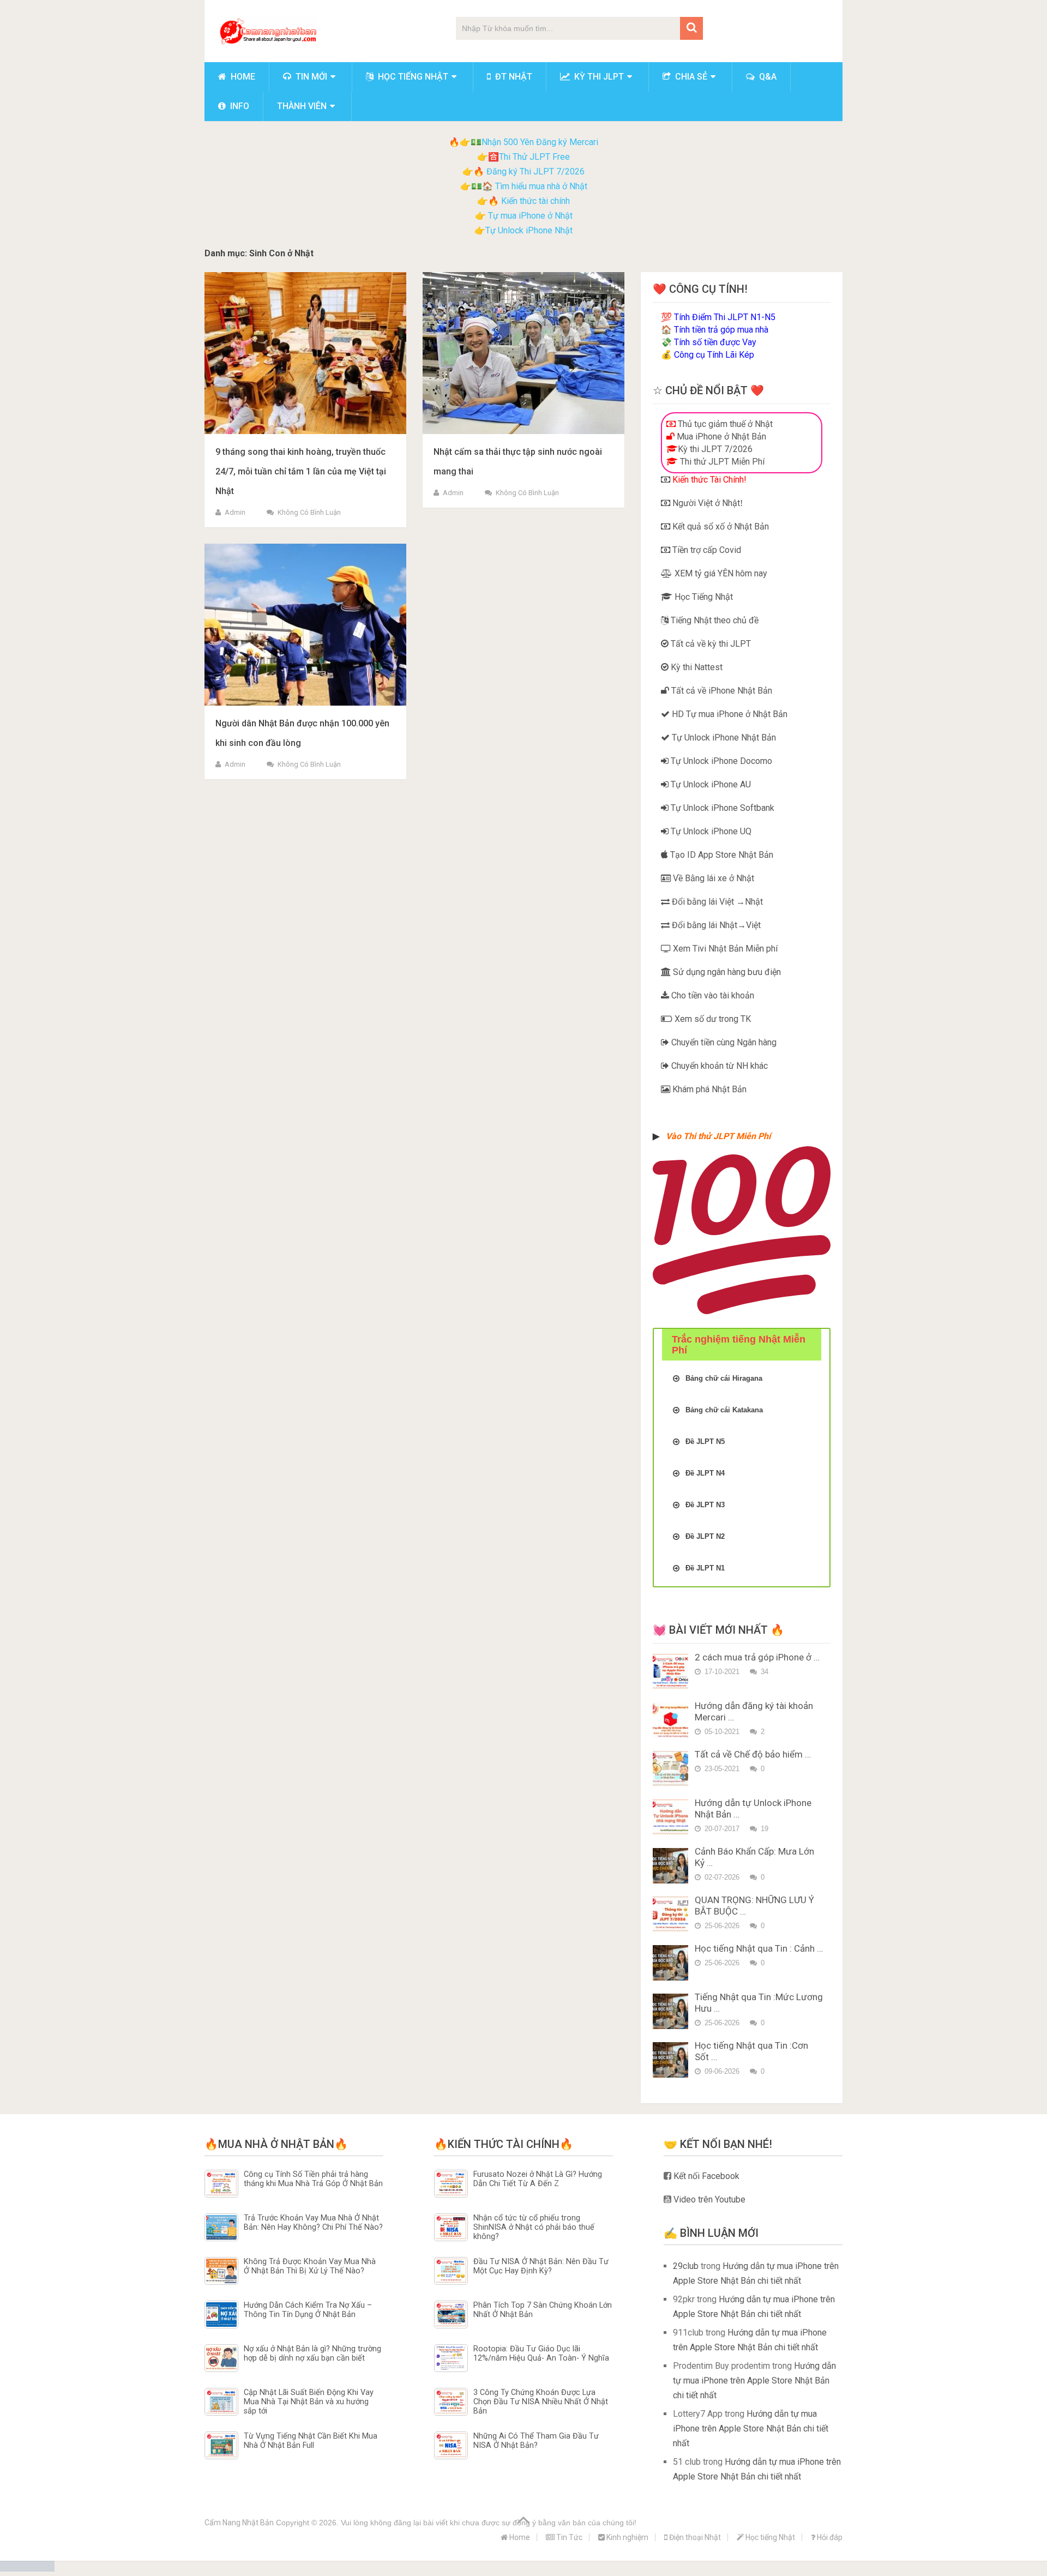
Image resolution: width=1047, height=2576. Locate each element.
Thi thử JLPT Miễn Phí (721, 462)
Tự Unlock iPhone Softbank (721, 808)
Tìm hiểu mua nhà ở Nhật (541, 186)
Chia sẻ (690, 77)
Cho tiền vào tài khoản (712, 995)
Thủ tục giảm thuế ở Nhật (724, 424)
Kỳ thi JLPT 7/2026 (715, 449)
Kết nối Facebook (705, 2176)
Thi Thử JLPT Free (534, 157)
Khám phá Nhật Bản (708, 1089)
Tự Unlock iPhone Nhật (529, 230)
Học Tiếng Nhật (703, 597)
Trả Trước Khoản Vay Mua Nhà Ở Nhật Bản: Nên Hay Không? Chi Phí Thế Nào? (313, 2223)
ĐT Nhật (513, 77)
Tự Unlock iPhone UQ (710, 831)
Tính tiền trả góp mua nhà (721, 330)
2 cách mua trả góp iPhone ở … (757, 1657)
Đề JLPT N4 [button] (705, 1473)
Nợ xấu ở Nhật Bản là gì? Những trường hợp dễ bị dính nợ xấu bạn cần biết (312, 2354)
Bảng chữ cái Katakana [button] (724, 1410)
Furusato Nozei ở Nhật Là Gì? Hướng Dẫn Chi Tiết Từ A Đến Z (538, 2179)
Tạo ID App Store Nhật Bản (721, 855)
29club (686, 2266)
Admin (235, 512)
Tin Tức (568, 2537)
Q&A (767, 77)
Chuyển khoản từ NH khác (718, 1066)
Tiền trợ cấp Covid (706, 550)
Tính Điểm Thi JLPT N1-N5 (725, 317)
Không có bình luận (309, 512)
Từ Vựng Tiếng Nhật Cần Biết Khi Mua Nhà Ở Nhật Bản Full (311, 2441)
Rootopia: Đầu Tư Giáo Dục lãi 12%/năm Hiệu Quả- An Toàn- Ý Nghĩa (541, 2354)
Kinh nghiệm (627, 2537)
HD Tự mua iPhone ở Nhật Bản (729, 714)
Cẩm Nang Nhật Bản (239, 2523)
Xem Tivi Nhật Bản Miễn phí (724, 949)
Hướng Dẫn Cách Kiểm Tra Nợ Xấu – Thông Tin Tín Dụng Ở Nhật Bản (308, 2310)
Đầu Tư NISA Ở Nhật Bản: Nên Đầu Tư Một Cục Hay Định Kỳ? (541, 2266)
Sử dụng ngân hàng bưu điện (726, 972)
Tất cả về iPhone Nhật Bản (721, 691)
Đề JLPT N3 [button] (705, 1505)
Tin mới (310, 77)
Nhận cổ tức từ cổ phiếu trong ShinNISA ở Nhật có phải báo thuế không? (534, 2228)
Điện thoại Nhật (694, 2537)
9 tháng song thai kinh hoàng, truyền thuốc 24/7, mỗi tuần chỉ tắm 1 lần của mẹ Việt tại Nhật (301, 471)
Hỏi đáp (829, 2537)
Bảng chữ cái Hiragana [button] (724, 1378)
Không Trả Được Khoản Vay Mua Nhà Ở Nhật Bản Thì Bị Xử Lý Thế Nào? (310, 2266)
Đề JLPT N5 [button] (705, 1442)
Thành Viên (302, 106)
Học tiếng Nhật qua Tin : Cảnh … (759, 1948)
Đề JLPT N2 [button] (705, 1536)
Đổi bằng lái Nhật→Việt (715, 925)
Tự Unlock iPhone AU (710, 784)
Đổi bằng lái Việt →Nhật (716, 902)
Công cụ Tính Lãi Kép (714, 355)
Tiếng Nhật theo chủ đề (714, 620)
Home (242, 77)
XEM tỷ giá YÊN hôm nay (720, 573)
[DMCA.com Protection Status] (27, 2569)
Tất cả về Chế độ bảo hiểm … (753, 1754)
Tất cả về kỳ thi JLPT (710, 644)
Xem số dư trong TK (712, 1019)
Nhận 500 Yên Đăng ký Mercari (540, 142)
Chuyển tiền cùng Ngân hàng (723, 1042)
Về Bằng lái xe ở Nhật (712, 878)
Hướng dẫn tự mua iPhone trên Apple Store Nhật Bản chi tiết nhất (754, 2381)
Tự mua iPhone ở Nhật (529, 216)
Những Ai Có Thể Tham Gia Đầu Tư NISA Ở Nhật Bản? (536, 2441)
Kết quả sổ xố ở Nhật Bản (720, 526)
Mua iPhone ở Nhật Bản (720, 437)
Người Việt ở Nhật (705, 503)
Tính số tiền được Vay (715, 342)
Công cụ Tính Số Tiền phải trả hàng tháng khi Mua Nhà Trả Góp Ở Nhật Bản (313, 2179)
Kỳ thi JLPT (598, 77)
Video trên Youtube (708, 2199)
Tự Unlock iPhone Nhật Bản (723, 738)
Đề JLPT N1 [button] (705, 1568)
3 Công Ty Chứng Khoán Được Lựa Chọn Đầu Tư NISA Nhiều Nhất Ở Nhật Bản (541, 2402)
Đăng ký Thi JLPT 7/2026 (535, 171)
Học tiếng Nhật (412, 77)
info (239, 106)
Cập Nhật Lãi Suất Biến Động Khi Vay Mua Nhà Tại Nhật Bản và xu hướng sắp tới (309, 2402)
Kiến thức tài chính (535, 201)
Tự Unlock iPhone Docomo (720, 761)
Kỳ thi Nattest (696, 667)
